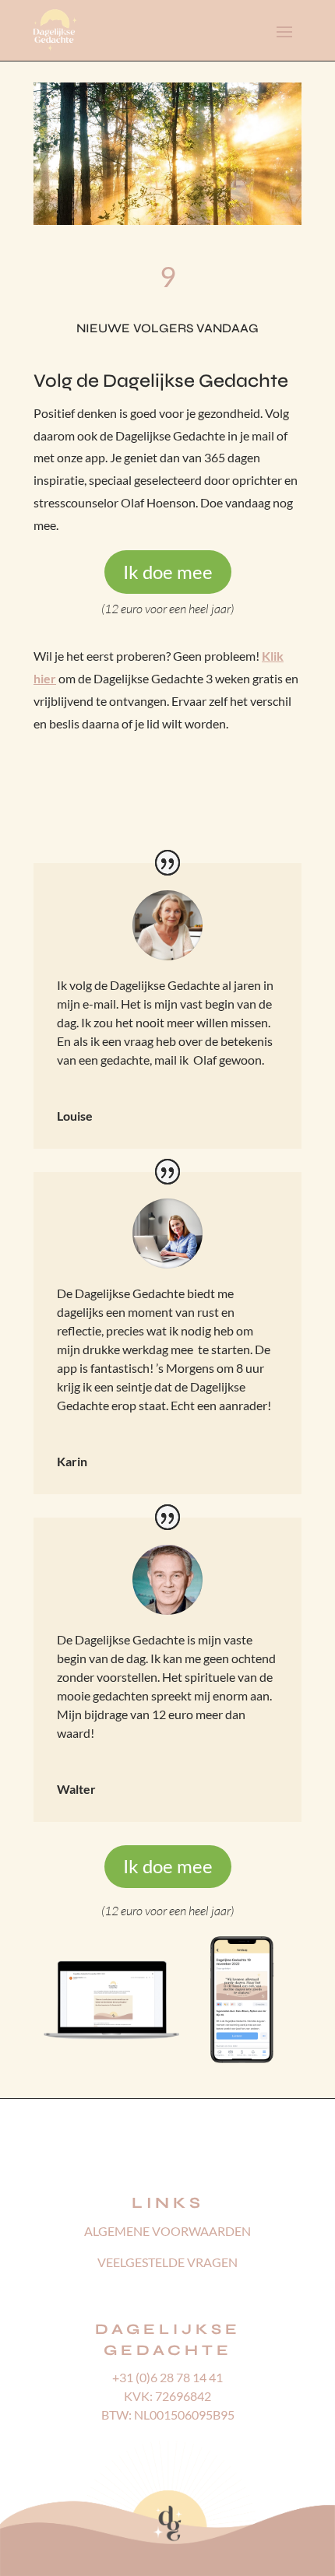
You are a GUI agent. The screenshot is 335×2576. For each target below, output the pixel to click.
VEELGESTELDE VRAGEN (167, 2262)
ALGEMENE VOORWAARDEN (167, 2231)
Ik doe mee (168, 572)
